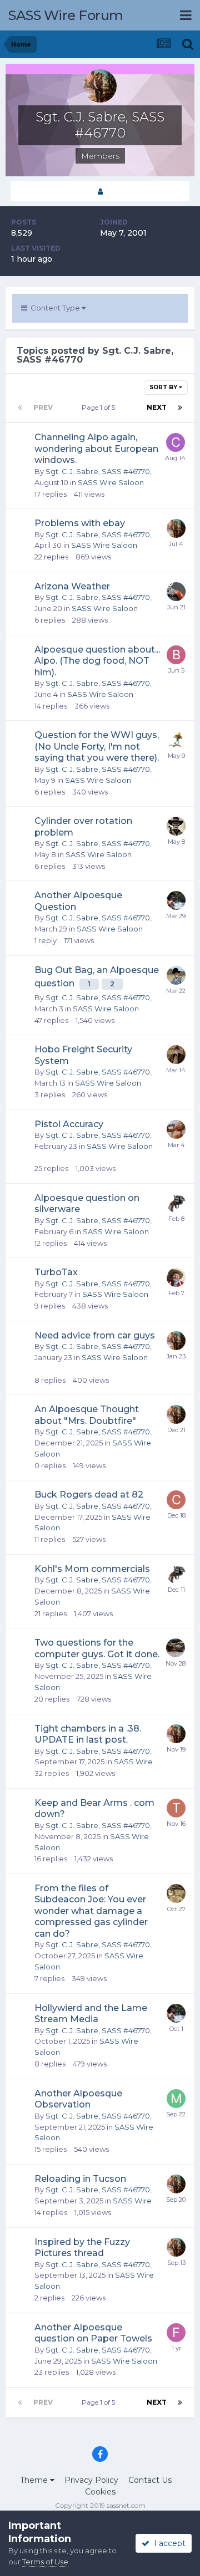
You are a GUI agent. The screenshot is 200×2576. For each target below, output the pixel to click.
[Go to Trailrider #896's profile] (176, 1808)
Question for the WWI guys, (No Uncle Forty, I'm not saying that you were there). (97, 746)
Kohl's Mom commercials (92, 1569)
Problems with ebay (80, 523)
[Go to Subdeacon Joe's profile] (176, 1893)
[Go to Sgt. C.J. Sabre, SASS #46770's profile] (176, 528)
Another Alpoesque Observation (78, 2099)
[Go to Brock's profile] (176, 655)
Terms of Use (45, 2562)
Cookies (100, 2492)
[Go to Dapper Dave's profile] (176, 975)
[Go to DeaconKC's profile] (176, 1648)
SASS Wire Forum (66, 15)
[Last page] (180, 408)
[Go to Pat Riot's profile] (176, 592)
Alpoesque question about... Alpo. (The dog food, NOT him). (97, 661)
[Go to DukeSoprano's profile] (176, 826)
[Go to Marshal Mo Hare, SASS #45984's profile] (176, 2099)
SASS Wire (133, 1762)
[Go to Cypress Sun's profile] (176, 1500)
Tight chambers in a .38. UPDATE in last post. (88, 1734)
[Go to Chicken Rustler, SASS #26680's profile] (176, 442)
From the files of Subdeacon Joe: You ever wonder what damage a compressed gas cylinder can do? (91, 1911)
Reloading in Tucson (80, 2179)
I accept (167, 2543)
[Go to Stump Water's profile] (176, 900)
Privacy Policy (91, 2480)
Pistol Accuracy (69, 1124)
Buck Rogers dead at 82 (89, 1495)
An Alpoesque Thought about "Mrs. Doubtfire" (87, 1415)
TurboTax (56, 1272)
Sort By (164, 387)
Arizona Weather (72, 586)
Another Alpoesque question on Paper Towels (93, 2333)
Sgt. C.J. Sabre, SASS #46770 (98, 471)
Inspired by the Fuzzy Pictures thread (82, 2248)
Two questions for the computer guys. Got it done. (97, 1648)
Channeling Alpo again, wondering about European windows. (96, 449)
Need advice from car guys (95, 1335)
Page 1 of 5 (100, 407)
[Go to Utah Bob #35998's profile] (176, 1055)
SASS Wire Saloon (111, 482)
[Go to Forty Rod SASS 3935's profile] (176, 2333)
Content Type (54, 308)
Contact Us (150, 2480)
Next (157, 407)
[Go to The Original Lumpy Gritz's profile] (176, 1129)
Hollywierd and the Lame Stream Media (91, 2014)
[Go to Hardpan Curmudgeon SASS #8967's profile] (176, 1277)
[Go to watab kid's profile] (176, 1203)
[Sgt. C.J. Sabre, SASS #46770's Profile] (100, 192)
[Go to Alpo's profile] (176, 740)
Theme (35, 2480)
